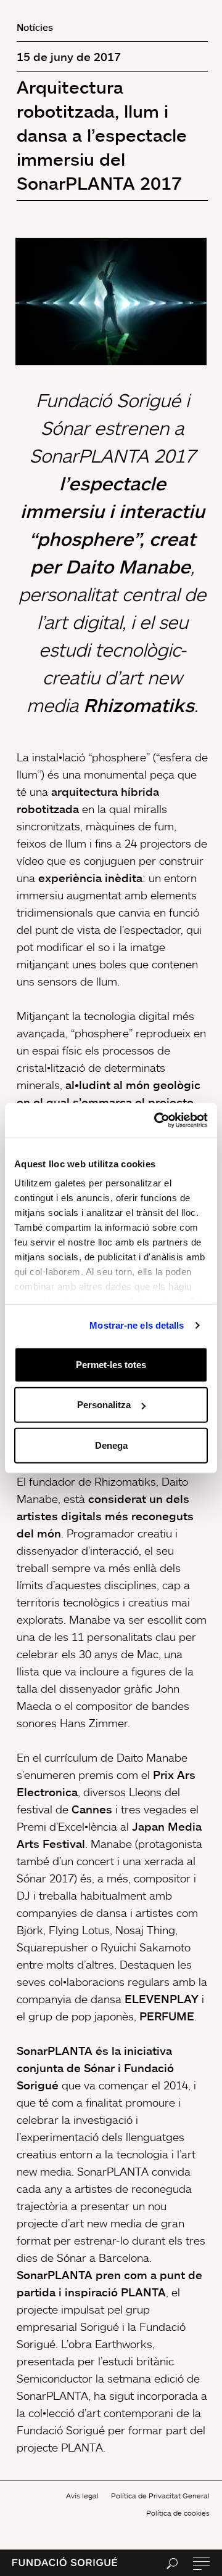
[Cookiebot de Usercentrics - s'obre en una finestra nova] (157, 1120)
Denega (111, 1445)
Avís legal (82, 2496)
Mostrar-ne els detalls (137, 1325)
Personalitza (104, 1405)
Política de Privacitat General (160, 2496)
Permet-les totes (111, 1364)
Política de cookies (178, 2513)
